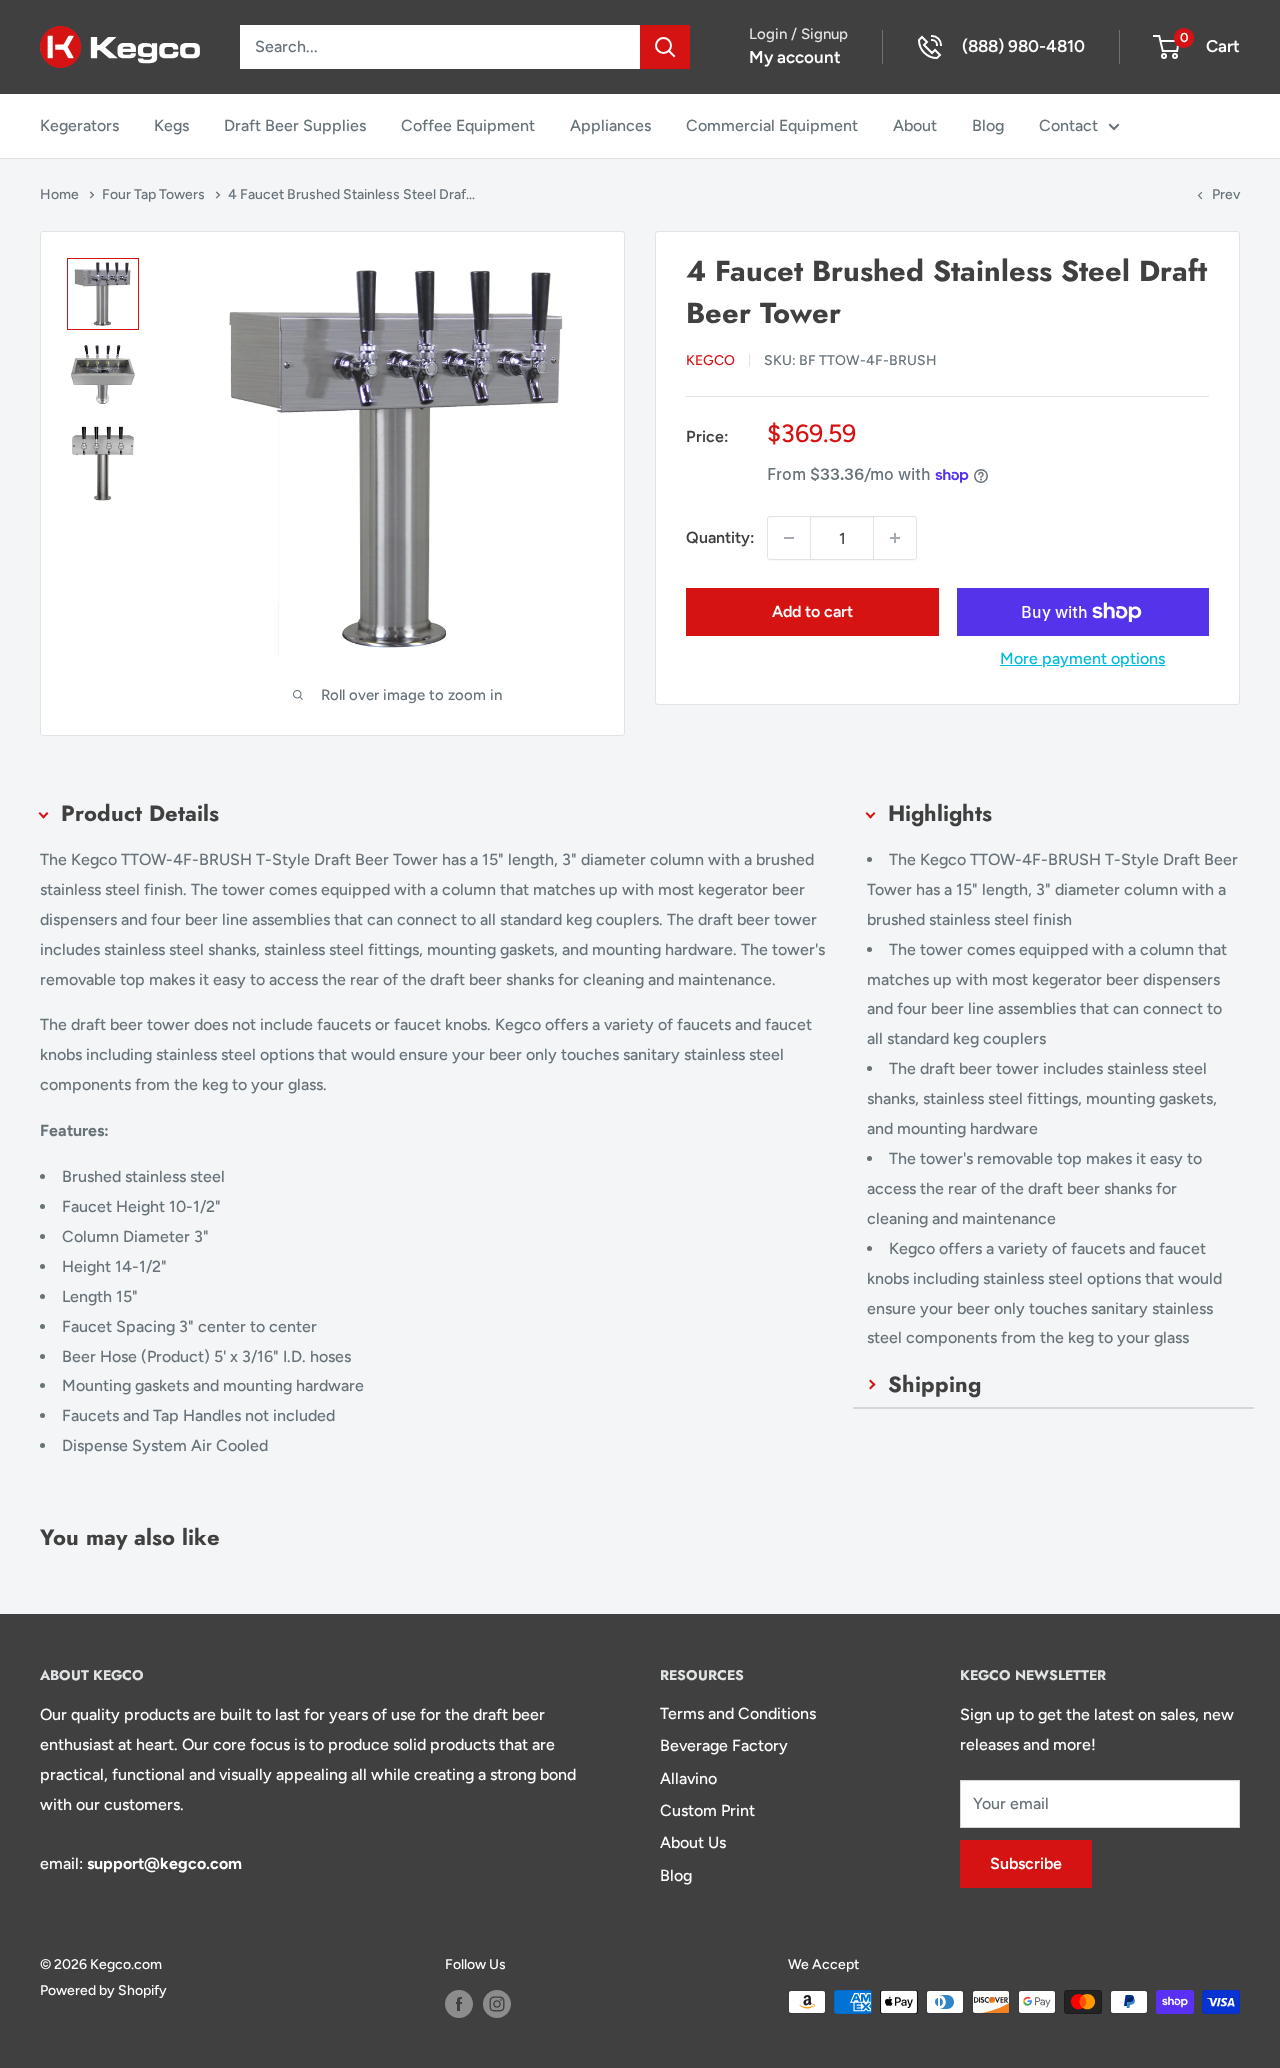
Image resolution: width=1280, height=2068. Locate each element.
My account (795, 57)
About (915, 125)
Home (61, 194)
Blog (988, 125)
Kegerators (79, 125)
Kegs (171, 125)
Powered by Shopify (103, 1990)
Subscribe (1026, 1863)
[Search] (665, 47)
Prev (1226, 194)
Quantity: (720, 537)
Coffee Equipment (468, 125)
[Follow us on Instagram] (497, 2004)
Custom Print (707, 1810)
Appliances (610, 125)
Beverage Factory (724, 1745)
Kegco (710, 360)
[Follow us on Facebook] (459, 2004)
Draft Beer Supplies (295, 125)
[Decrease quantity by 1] (789, 538)
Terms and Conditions (738, 1713)
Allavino (688, 1778)
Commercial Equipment (772, 125)
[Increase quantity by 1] (895, 538)
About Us (693, 1842)
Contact (1068, 125)
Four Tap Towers (155, 194)
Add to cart (812, 611)
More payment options (1082, 658)
